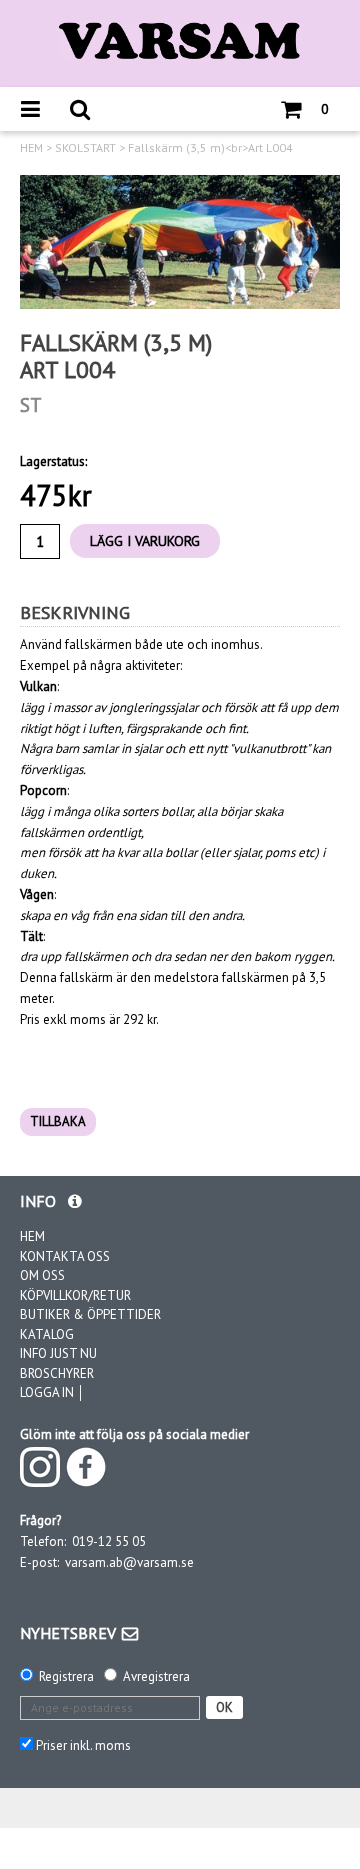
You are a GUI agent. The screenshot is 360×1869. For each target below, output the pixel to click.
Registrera (66, 1676)
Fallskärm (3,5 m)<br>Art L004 (210, 148)
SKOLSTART (85, 148)
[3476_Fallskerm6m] (180, 242)
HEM (31, 148)
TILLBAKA (58, 1121)
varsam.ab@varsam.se (129, 1562)
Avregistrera (156, 1676)
